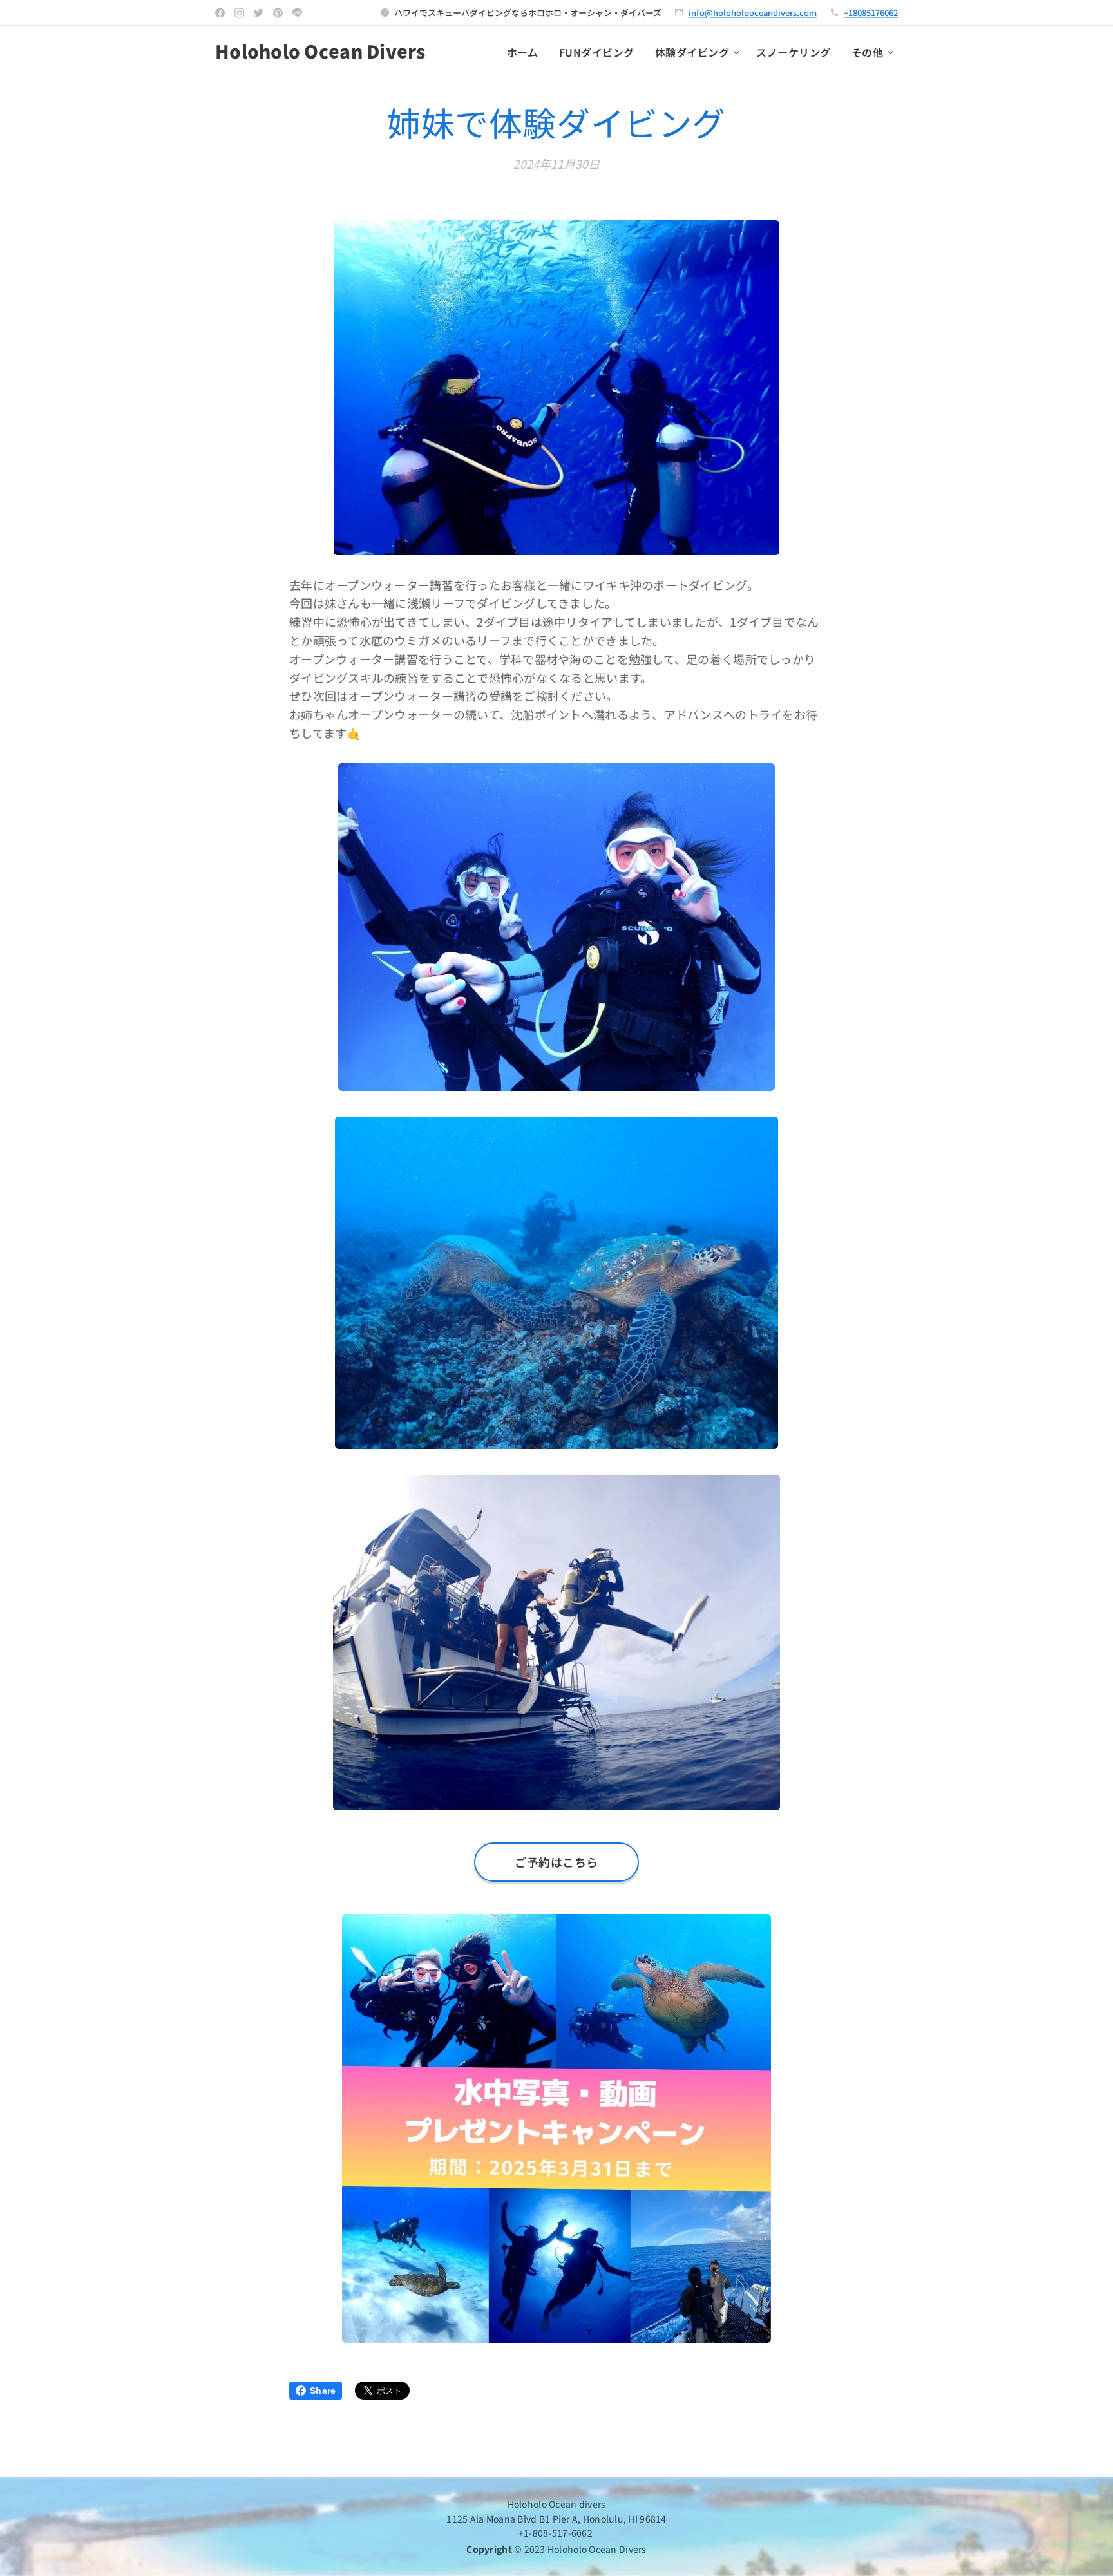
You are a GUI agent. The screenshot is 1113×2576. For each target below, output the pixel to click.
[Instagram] (239, 13)
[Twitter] (259, 13)
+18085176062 (871, 13)
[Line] (297, 13)
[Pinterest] (278, 13)
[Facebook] (220, 13)
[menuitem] (526, 52)
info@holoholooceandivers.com (753, 13)
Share (323, 2391)
